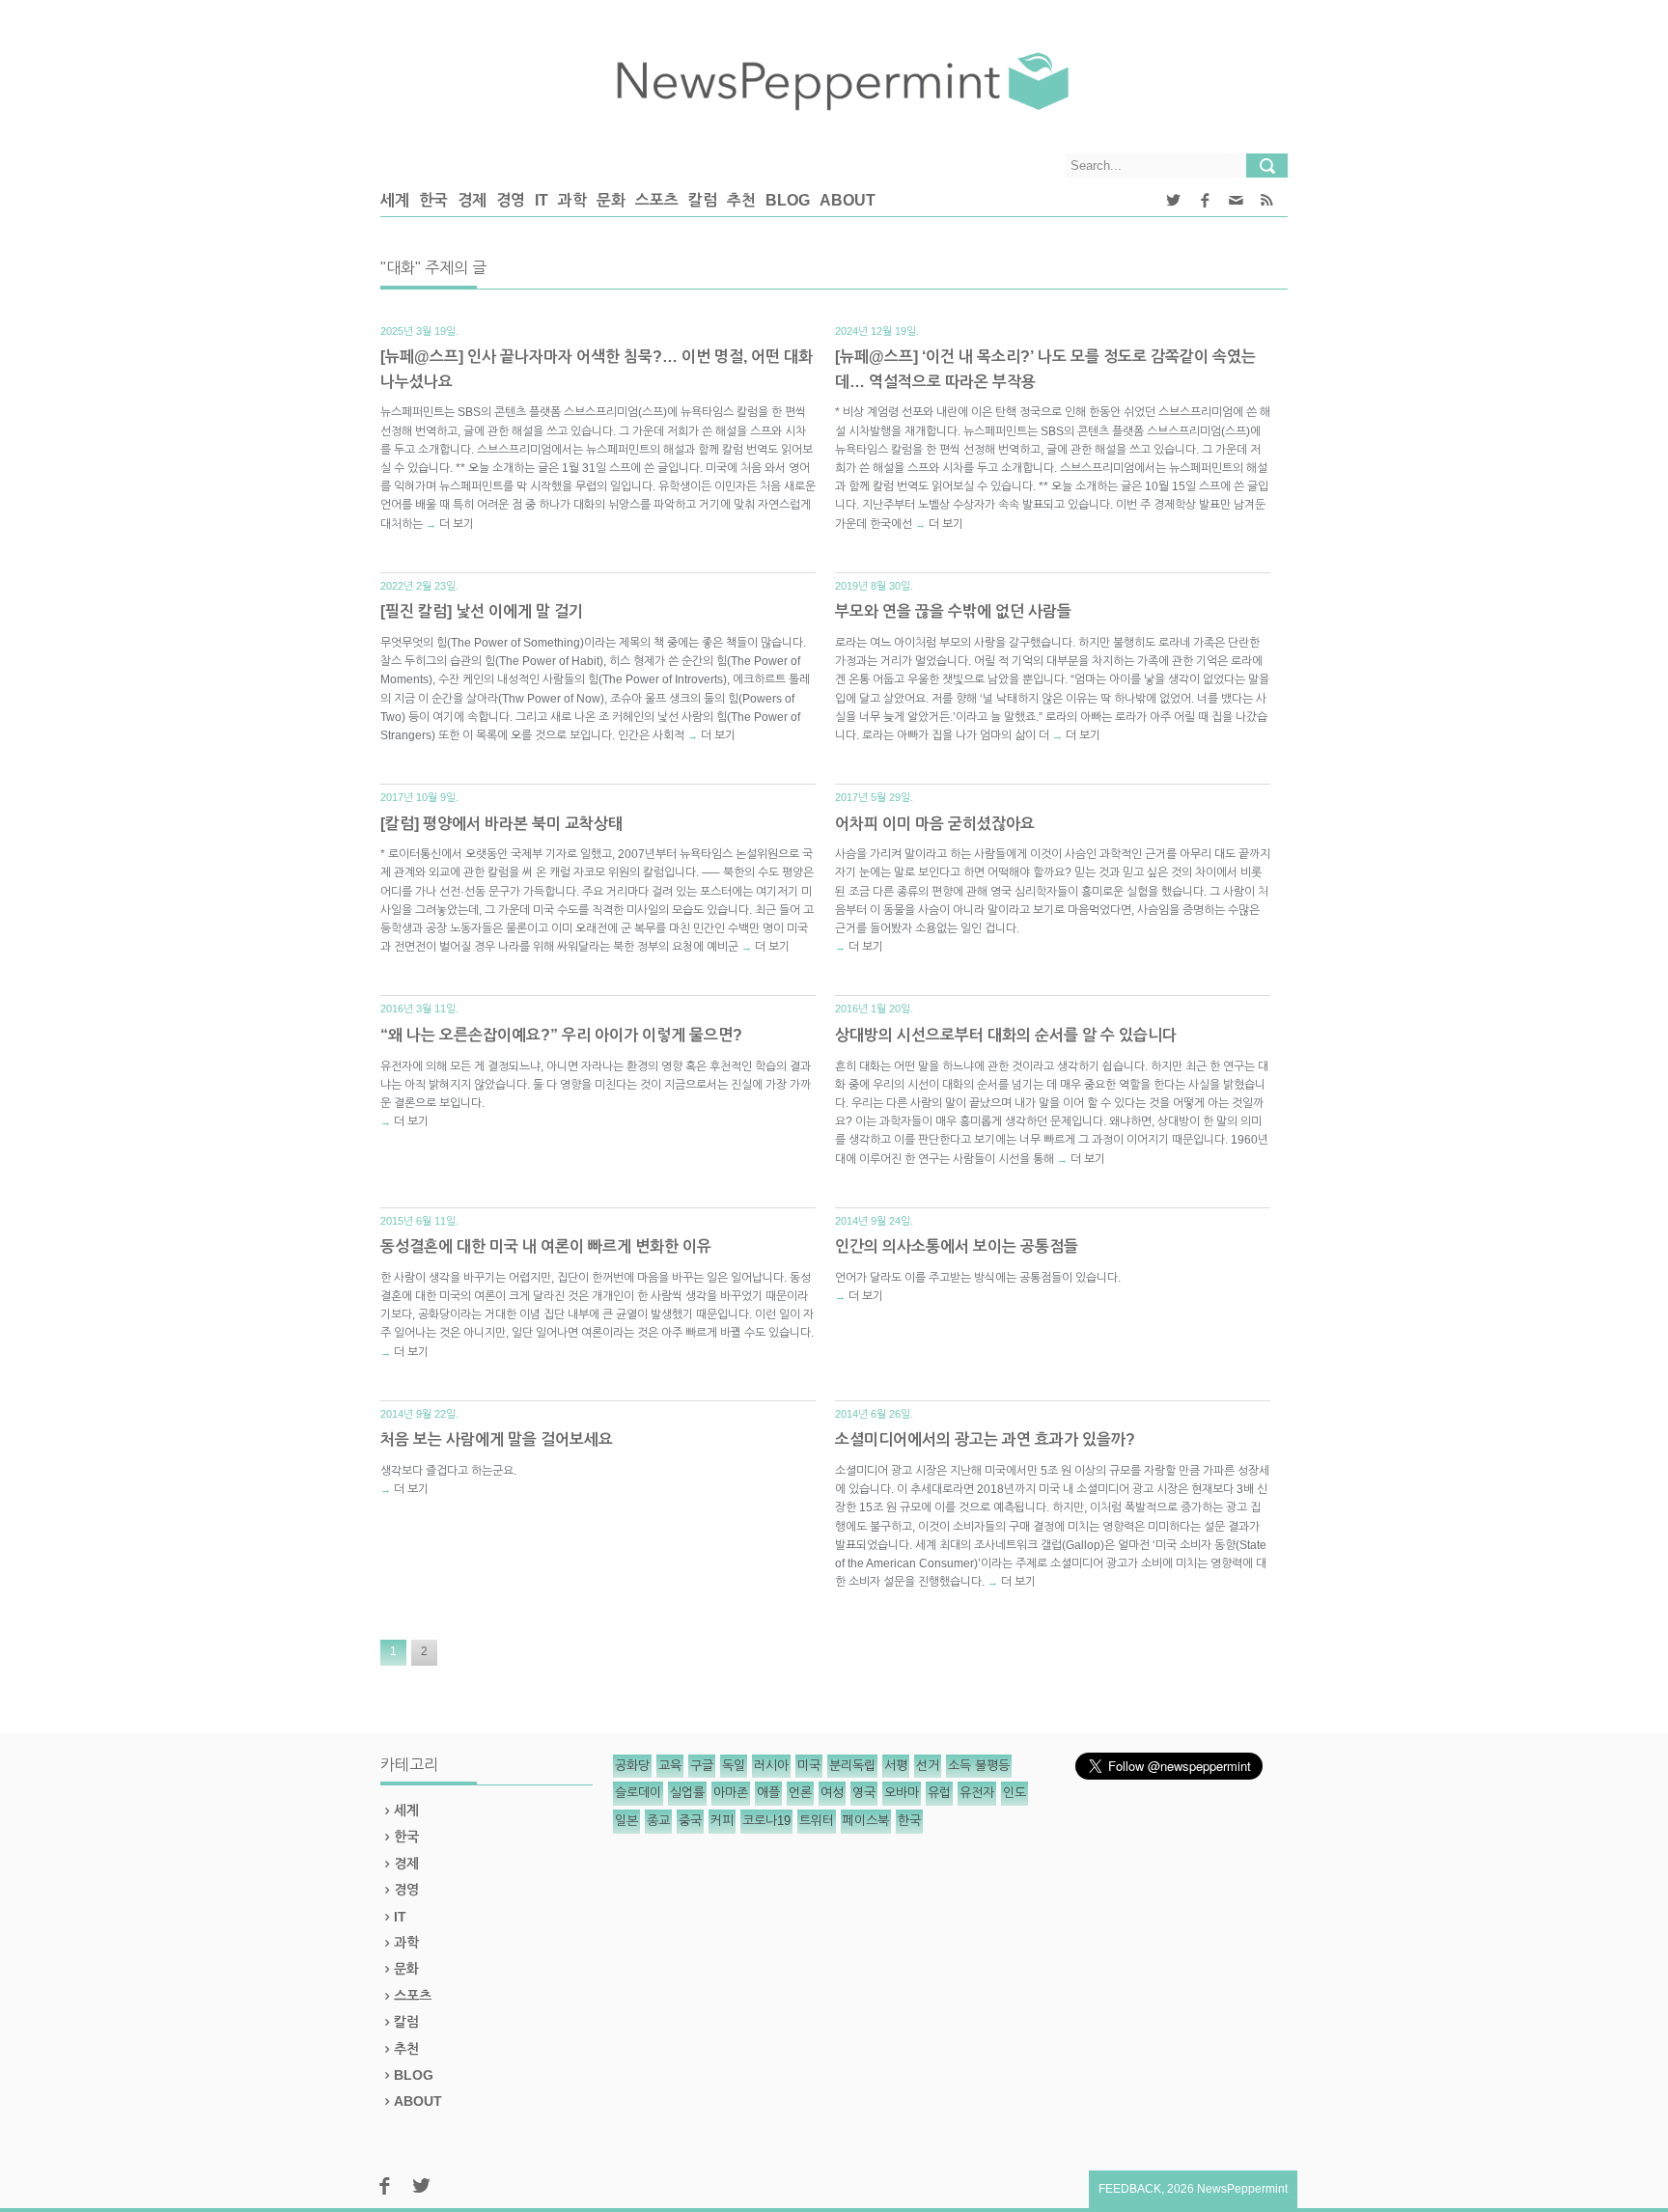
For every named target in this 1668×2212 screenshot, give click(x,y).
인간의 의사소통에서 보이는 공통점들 (957, 1246)
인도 (1015, 1793)
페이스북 (866, 1821)
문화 (611, 200)
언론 (800, 1793)
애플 (768, 1793)
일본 (626, 1821)
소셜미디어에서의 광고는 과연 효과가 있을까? (985, 1439)
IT (542, 200)
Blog (788, 200)
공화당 (632, 1766)
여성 (832, 1793)
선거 (928, 1766)
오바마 (902, 1793)
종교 (658, 1821)
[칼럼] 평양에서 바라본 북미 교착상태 (501, 824)
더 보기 (457, 524)
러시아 (771, 1766)
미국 (809, 1766)
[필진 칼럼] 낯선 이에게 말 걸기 (482, 611)
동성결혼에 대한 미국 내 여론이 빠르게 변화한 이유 (546, 1246)
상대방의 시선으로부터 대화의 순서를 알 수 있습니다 (1006, 1035)
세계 (395, 200)
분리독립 (852, 1766)
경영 (511, 200)
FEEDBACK (1130, 2189)
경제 (472, 200)
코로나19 (766, 1821)
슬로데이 (638, 1793)
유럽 (939, 1793)
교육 (670, 1766)
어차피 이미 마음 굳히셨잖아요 (935, 824)
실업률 (687, 1793)
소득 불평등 (979, 1766)
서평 (896, 1766)
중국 (690, 1821)
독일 (734, 1766)
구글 (702, 1766)
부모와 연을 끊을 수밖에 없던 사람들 (953, 611)
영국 (864, 1793)
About (848, 200)
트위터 (817, 1821)
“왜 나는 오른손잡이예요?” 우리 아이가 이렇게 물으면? (561, 1035)
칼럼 (703, 200)
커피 (722, 1821)
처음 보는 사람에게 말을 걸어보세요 (497, 1439)
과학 (572, 200)
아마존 (731, 1793)
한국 (433, 200)
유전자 (977, 1793)
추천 (741, 200)
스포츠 (657, 200)
